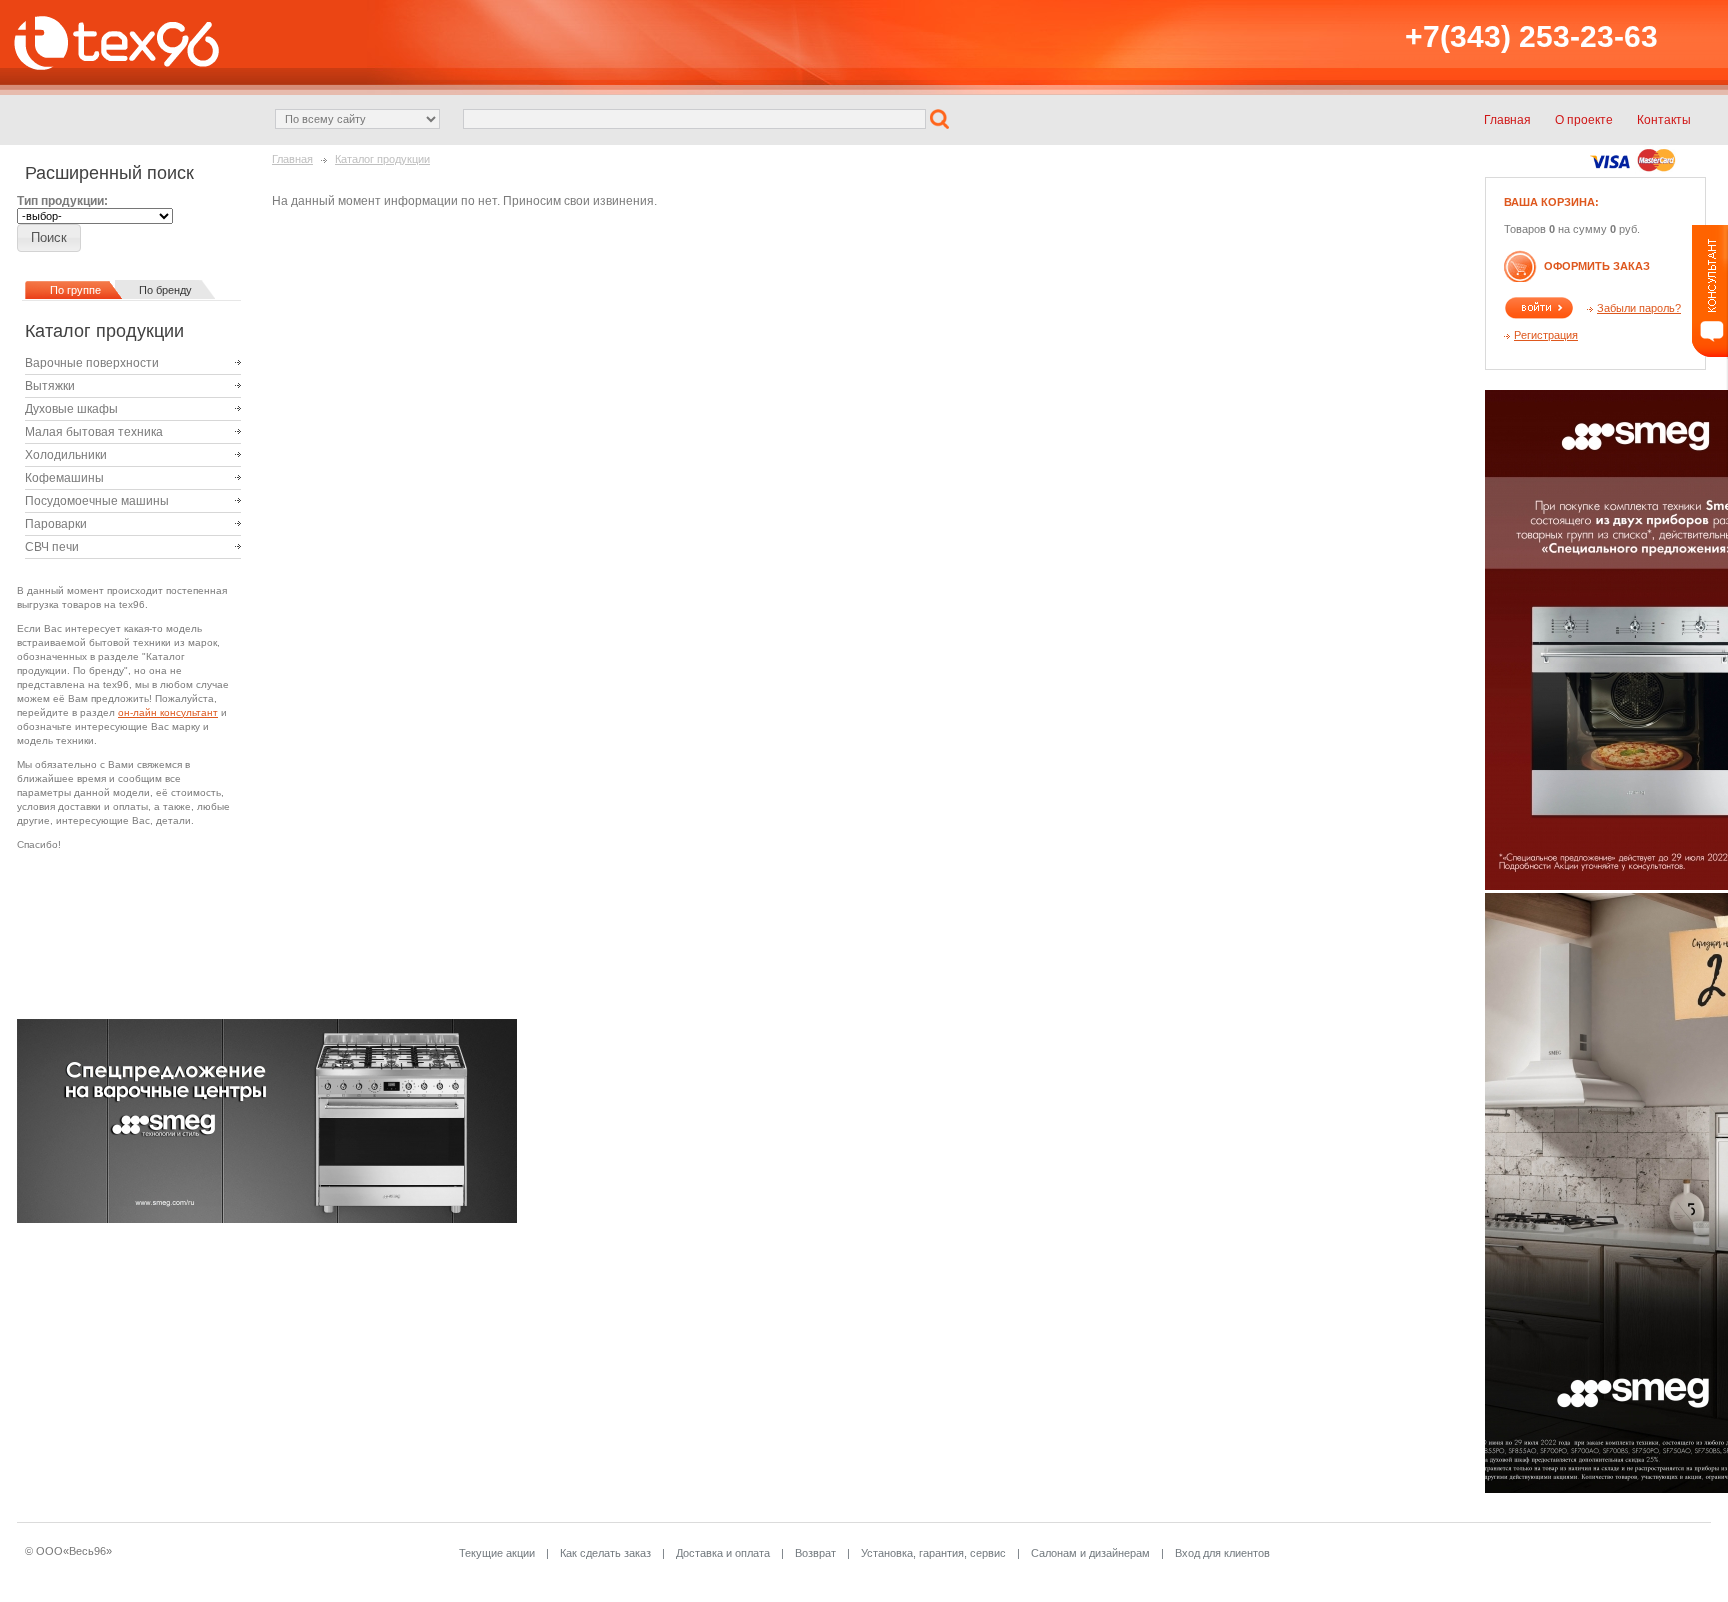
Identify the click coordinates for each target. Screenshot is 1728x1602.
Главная (292, 159)
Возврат (815, 1553)
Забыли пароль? (1639, 308)
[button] (942, 118)
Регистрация (1546, 335)
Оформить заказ (1597, 266)
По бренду (165, 290)
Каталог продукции (382, 159)
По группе (75, 290)
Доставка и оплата (723, 1553)
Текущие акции (497, 1553)
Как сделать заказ (605, 1553)
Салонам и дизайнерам (1090, 1553)
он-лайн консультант (168, 712)
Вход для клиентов (1222, 1553)
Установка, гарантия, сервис (933, 1553)
